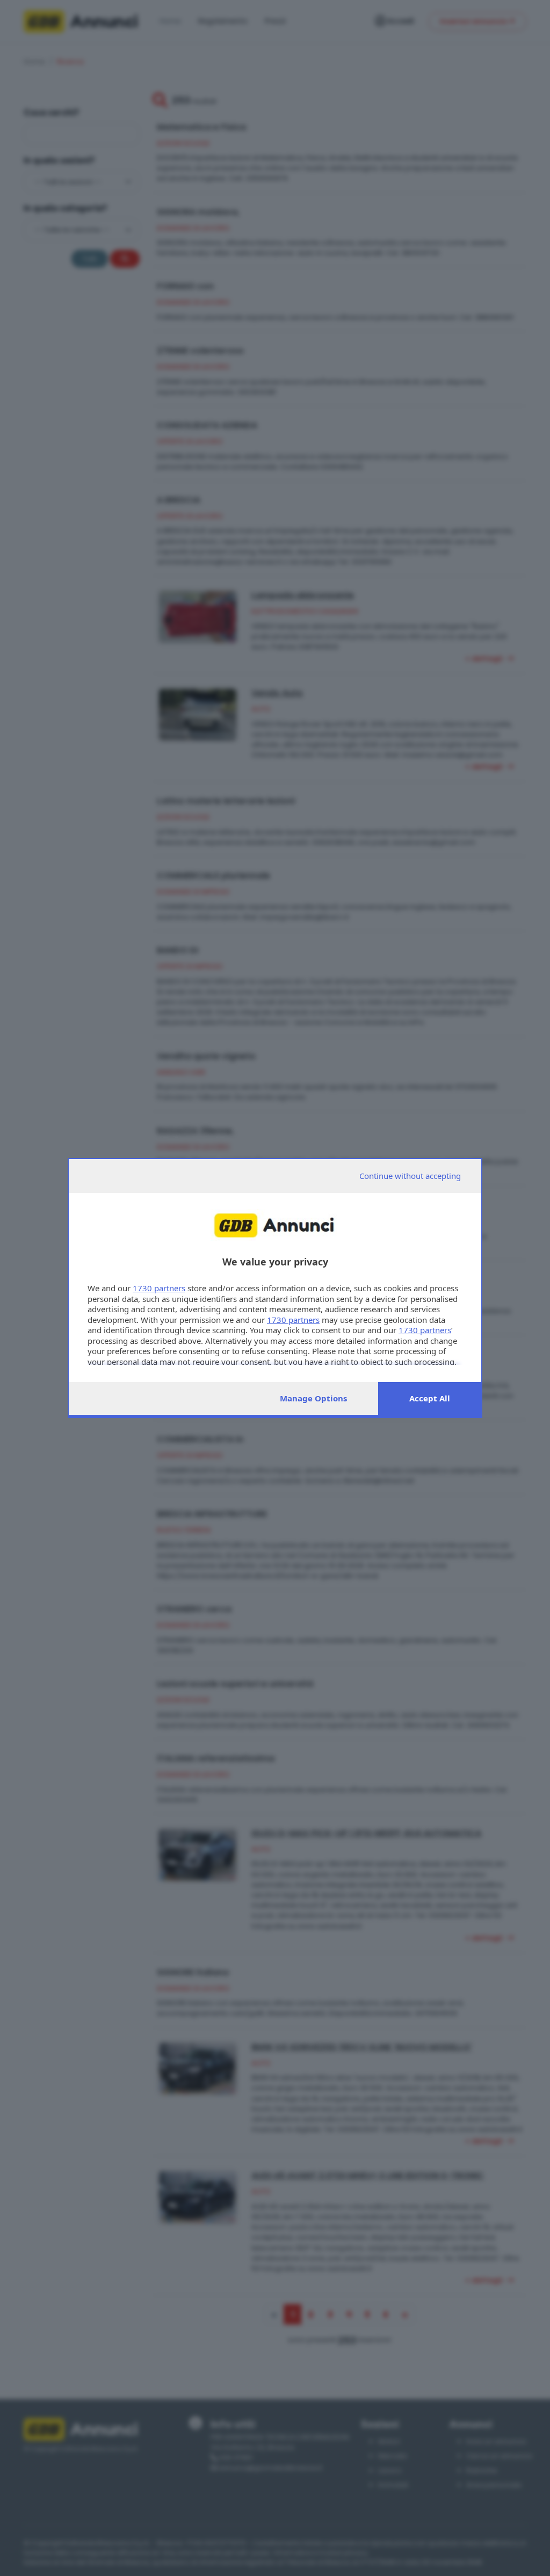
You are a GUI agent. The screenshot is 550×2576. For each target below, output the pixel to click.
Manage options (313, 1398)
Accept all (430, 1398)
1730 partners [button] (159, 1288)
